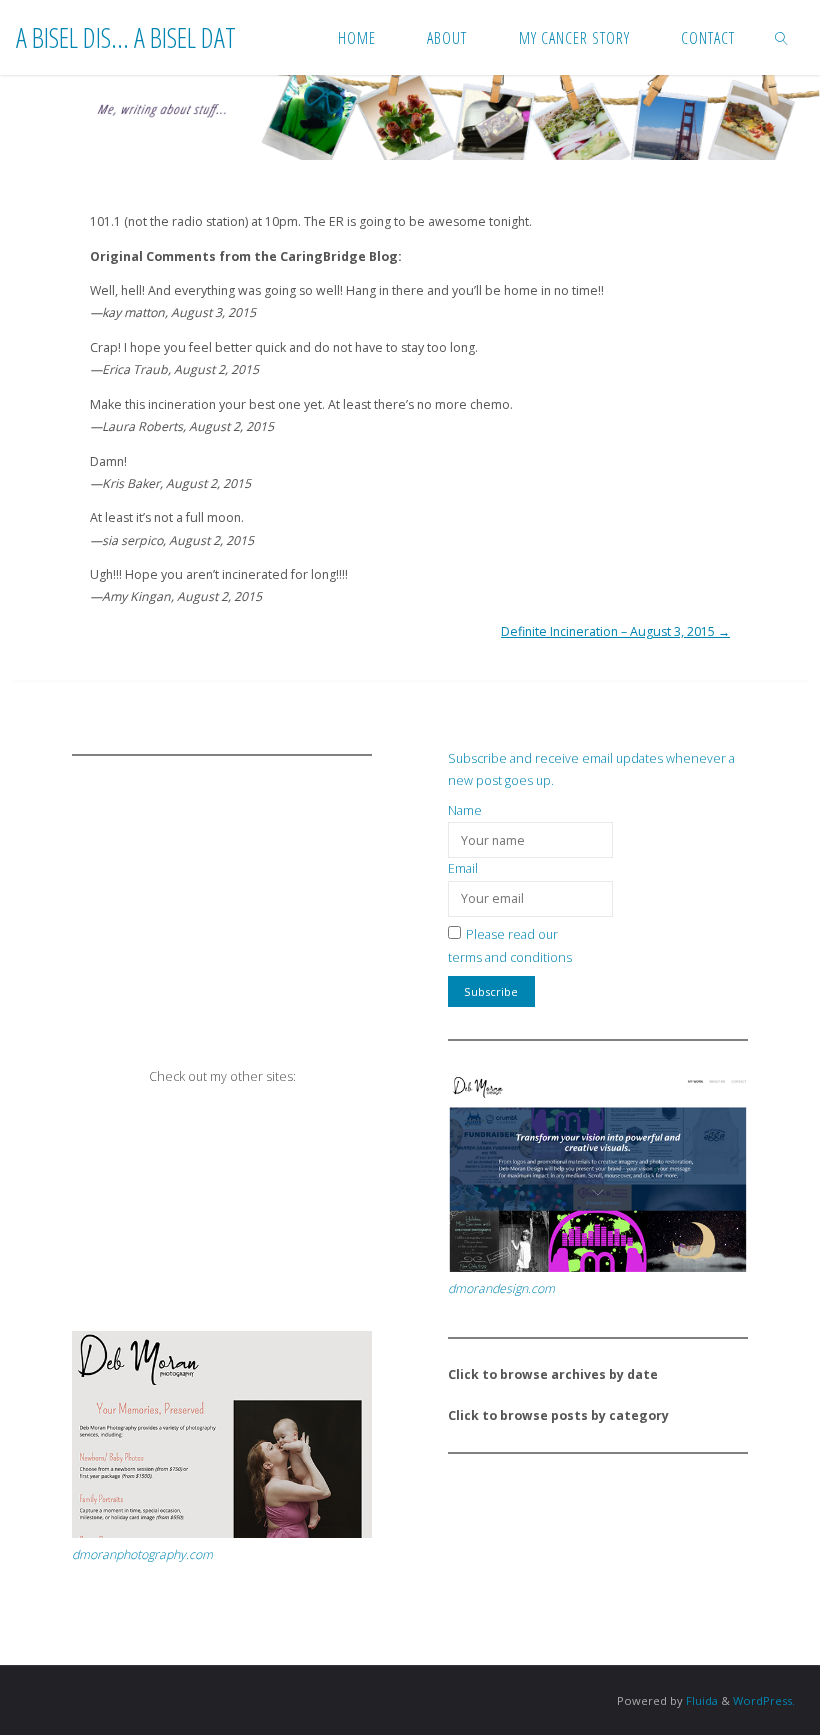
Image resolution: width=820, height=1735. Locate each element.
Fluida (700, 1700)
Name (465, 810)
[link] (782, 37)
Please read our (512, 934)
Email (463, 868)
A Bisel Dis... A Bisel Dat (126, 36)
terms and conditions (510, 957)
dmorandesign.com (501, 1288)
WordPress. (764, 1700)
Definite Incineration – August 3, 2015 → (615, 631)
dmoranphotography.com (142, 1554)
